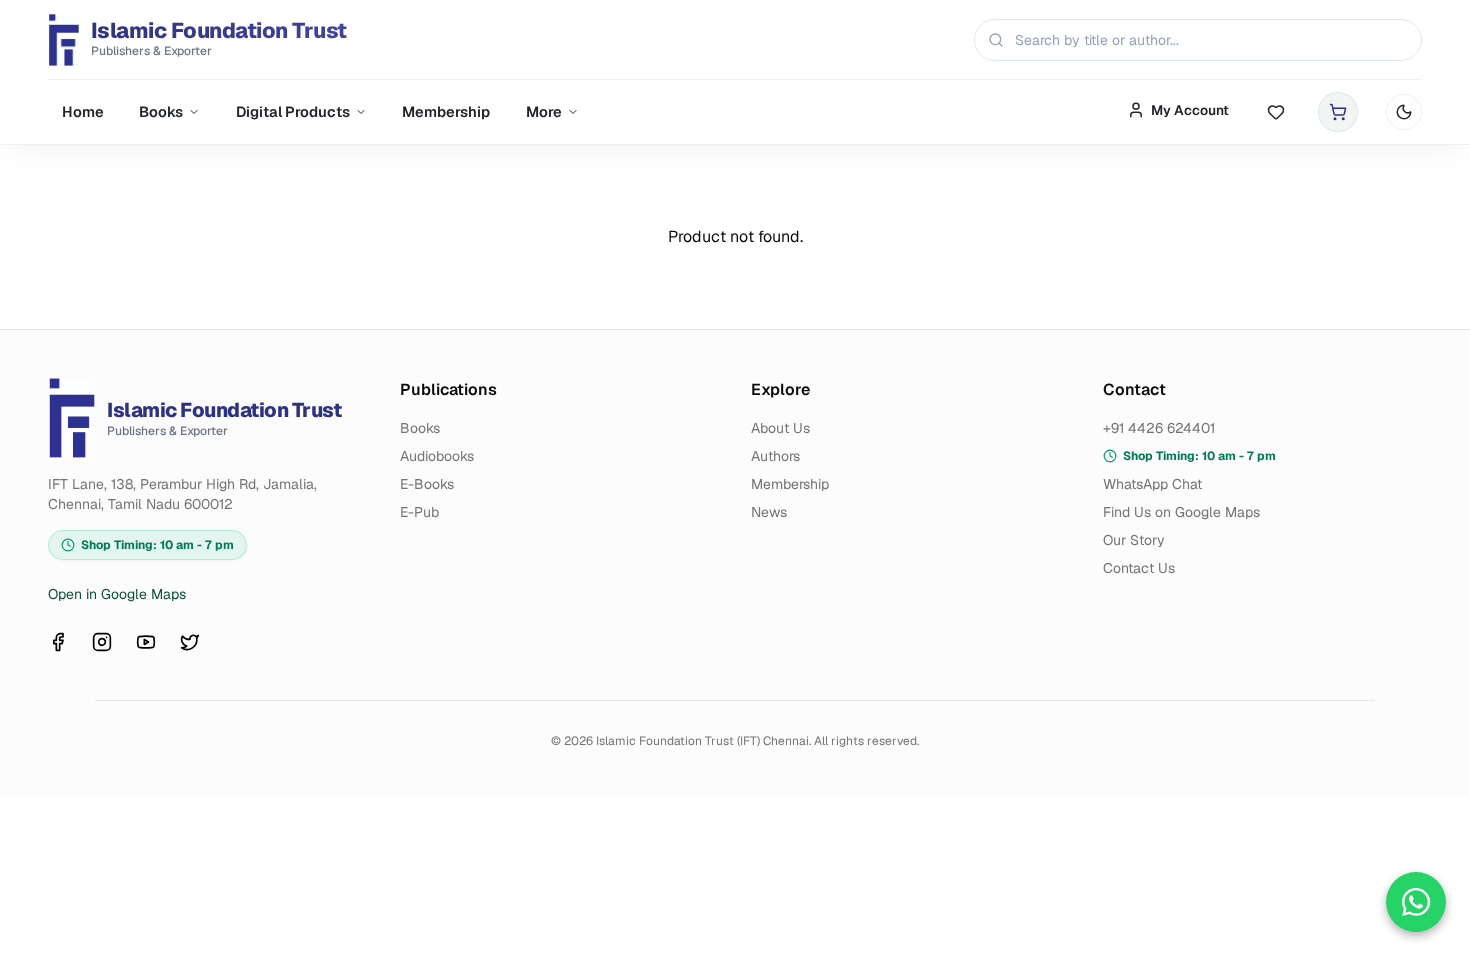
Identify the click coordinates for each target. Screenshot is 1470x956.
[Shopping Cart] (1338, 112)
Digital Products (293, 111)
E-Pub (419, 512)
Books (161, 111)
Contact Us (1139, 568)
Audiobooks (437, 456)
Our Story (1134, 540)
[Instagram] (102, 642)
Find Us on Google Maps (1181, 512)
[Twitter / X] (190, 642)
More (544, 111)
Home (83, 111)
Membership (446, 111)
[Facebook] (58, 642)
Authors (775, 456)
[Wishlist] (1276, 112)
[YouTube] (146, 642)
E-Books (427, 484)
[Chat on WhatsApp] (1416, 902)
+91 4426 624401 (1159, 428)
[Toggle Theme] (1404, 112)
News (769, 512)
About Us (780, 428)
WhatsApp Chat (1152, 484)
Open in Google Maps (117, 594)
